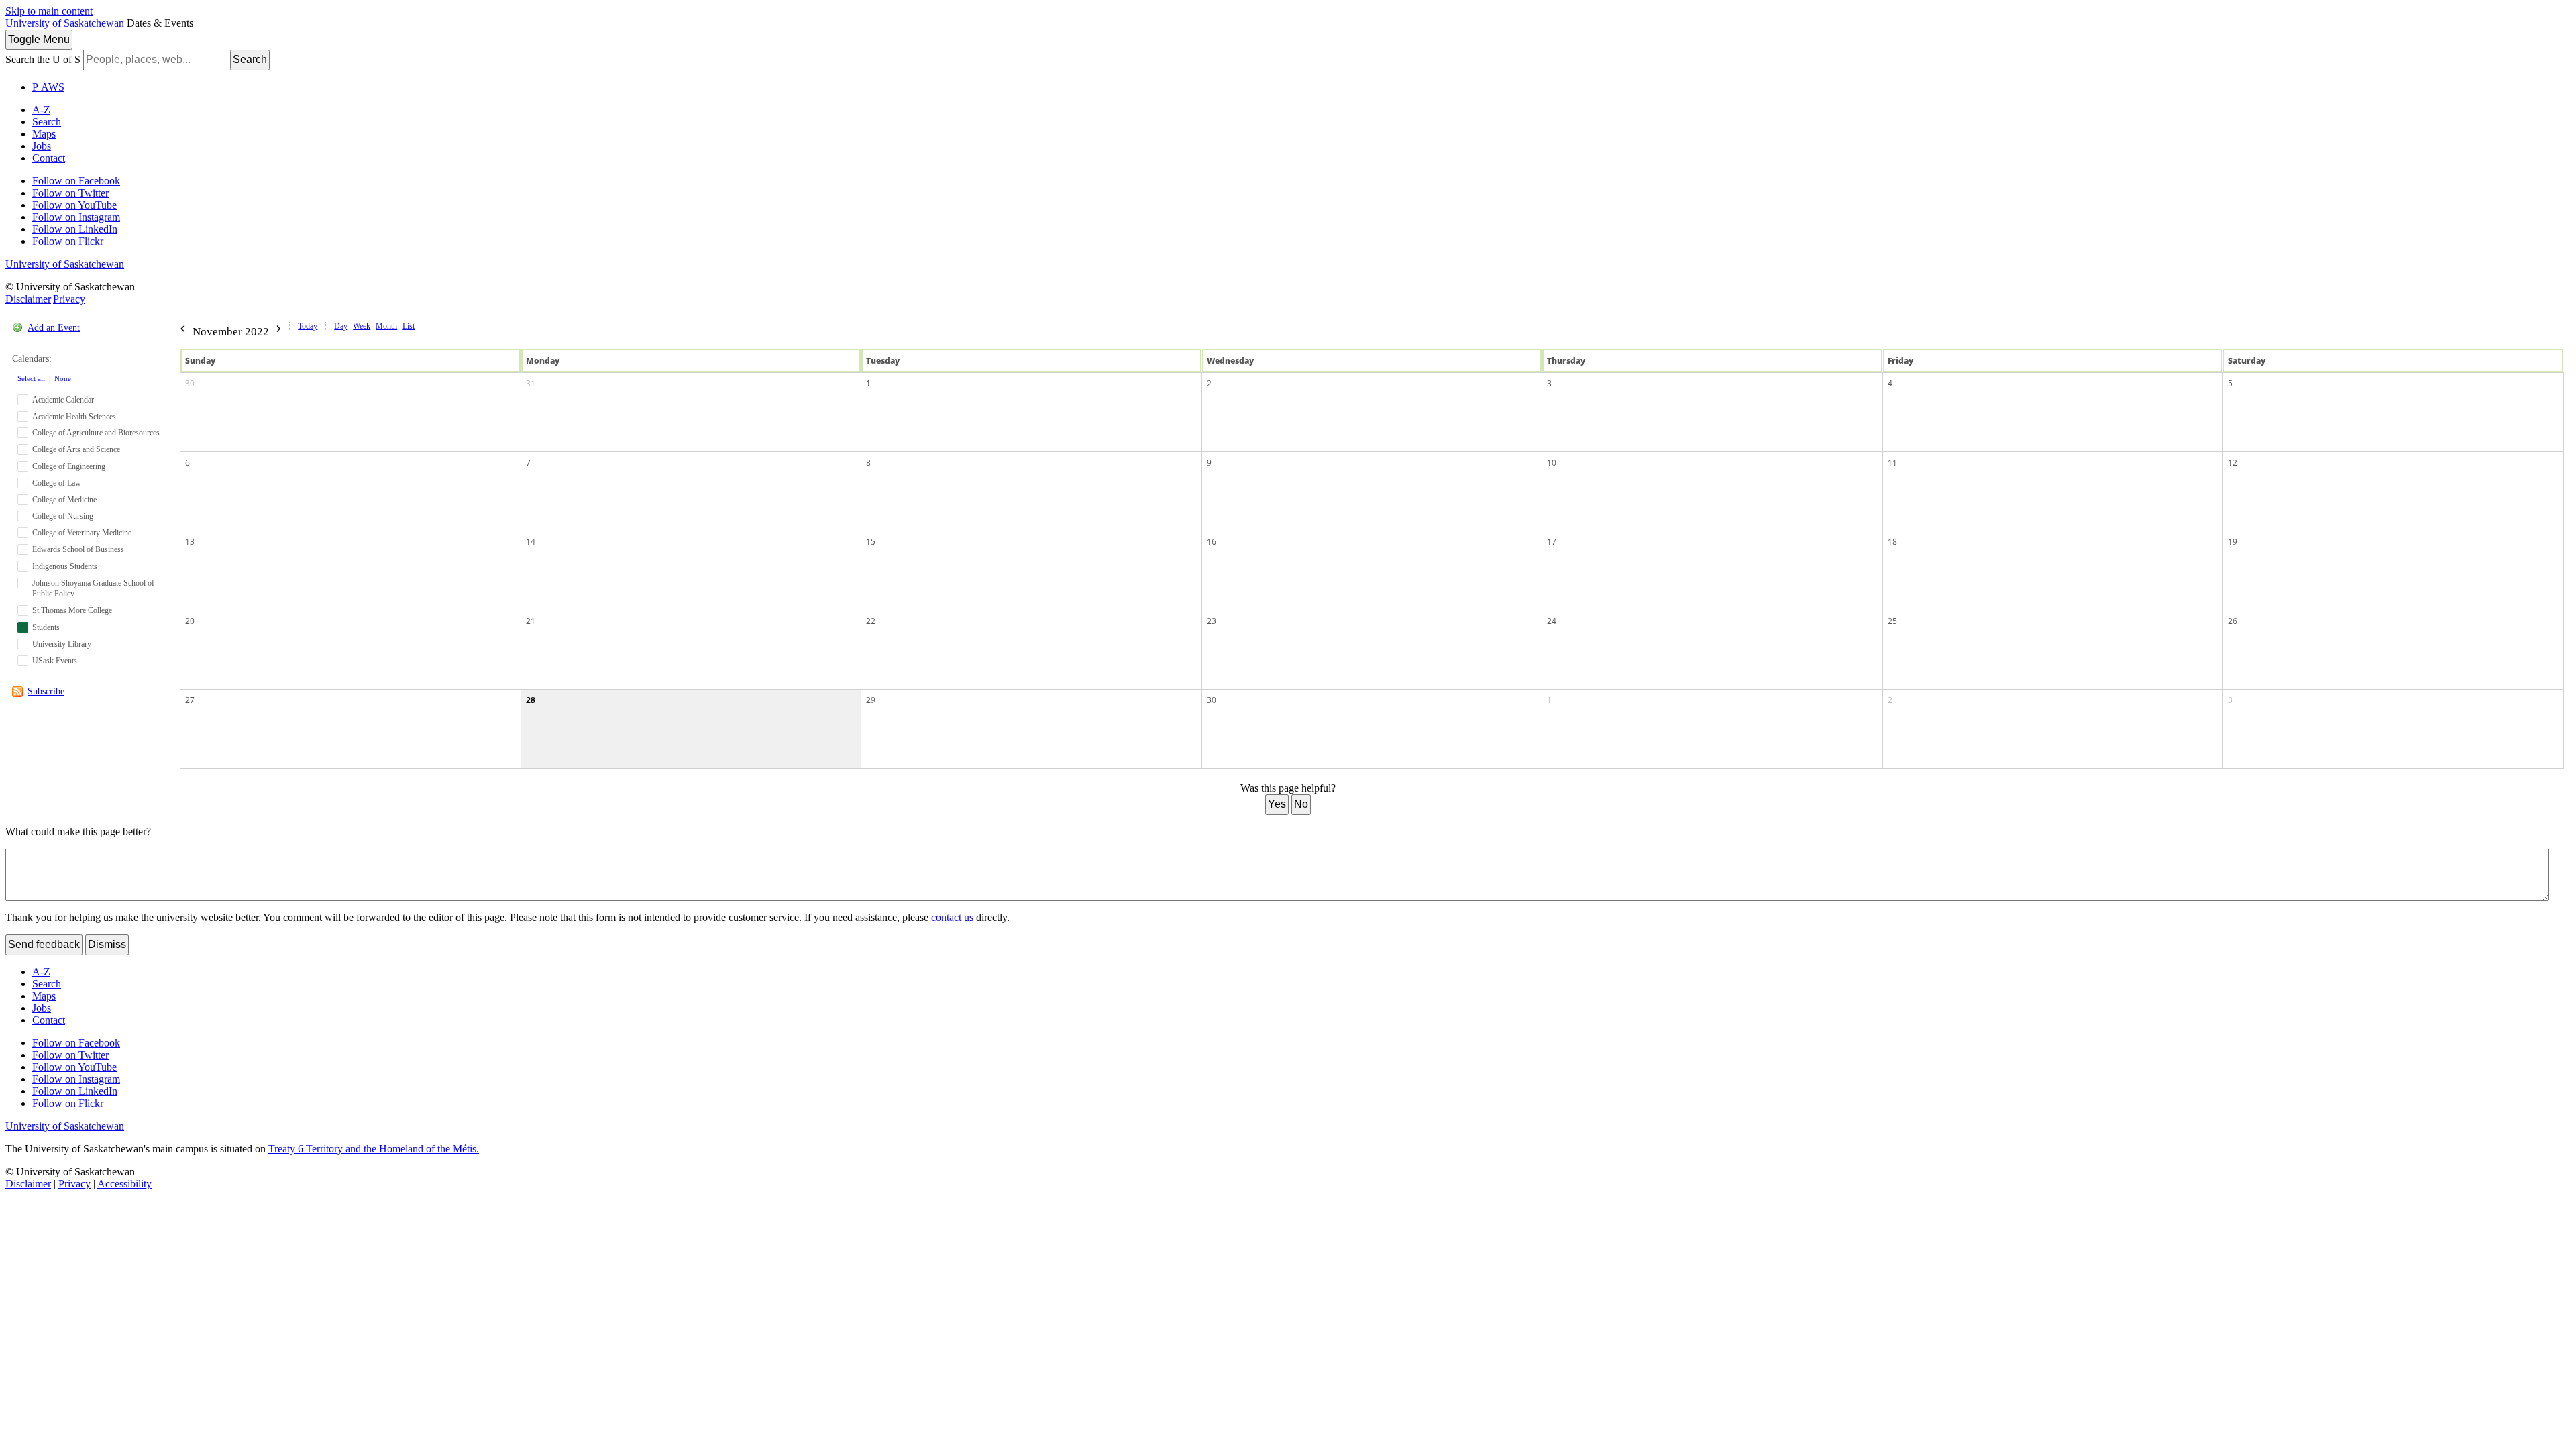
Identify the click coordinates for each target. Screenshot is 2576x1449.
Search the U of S (43, 59)
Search (250, 59)
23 (1212, 621)
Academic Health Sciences (74, 417)
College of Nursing (63, 516)
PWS (48, 87)
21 (531, 621)
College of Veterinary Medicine (82, 533)
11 (1892, 463)
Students (46, 627)
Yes (1277, 804)
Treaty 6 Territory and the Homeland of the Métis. (374, 1149)
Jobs (42, 146)
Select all (31, 378)
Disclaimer (28, 299)
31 (531, 383)
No (1301, 804)
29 (871, 700)
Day (341, 326)
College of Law (57, 483)
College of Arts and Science (76, 449)
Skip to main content (49, 11)
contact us (952, 917)
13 (190, 542)
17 (1552, 542)
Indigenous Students (65, 566)
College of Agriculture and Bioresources (96, 433)
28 (531, 700)
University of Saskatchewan (65, 23)
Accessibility (124, 1184)
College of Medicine (64, 500)
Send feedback (44, 944)
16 (1212, 542)
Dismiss (107, 944)
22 (871, 621)
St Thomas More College (72, 610)
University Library (62, 644)
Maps (44, 134)
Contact (49, 158)
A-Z (41, 110)
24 (1552, 621)
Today (308, 326)
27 (190, 700)
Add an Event (54, 328)
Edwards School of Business (78, 549)
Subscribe (46, 691)
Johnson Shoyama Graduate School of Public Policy (93, 589)
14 (531, 542)
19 (2233, 542)
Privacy (69, 299)
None (63, 378)
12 (2233, 463)
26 (2233, 621)
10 (1552, 463)
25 (1892, 621)
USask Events (55, 661)
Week (362, 326)
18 (1892, 542)
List (409, 326)
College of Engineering (69, 466)
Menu (39, 39)
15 (871, 542)
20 (190, 621)
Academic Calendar (63, 400)
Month (386, 326)
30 (190, 383)
